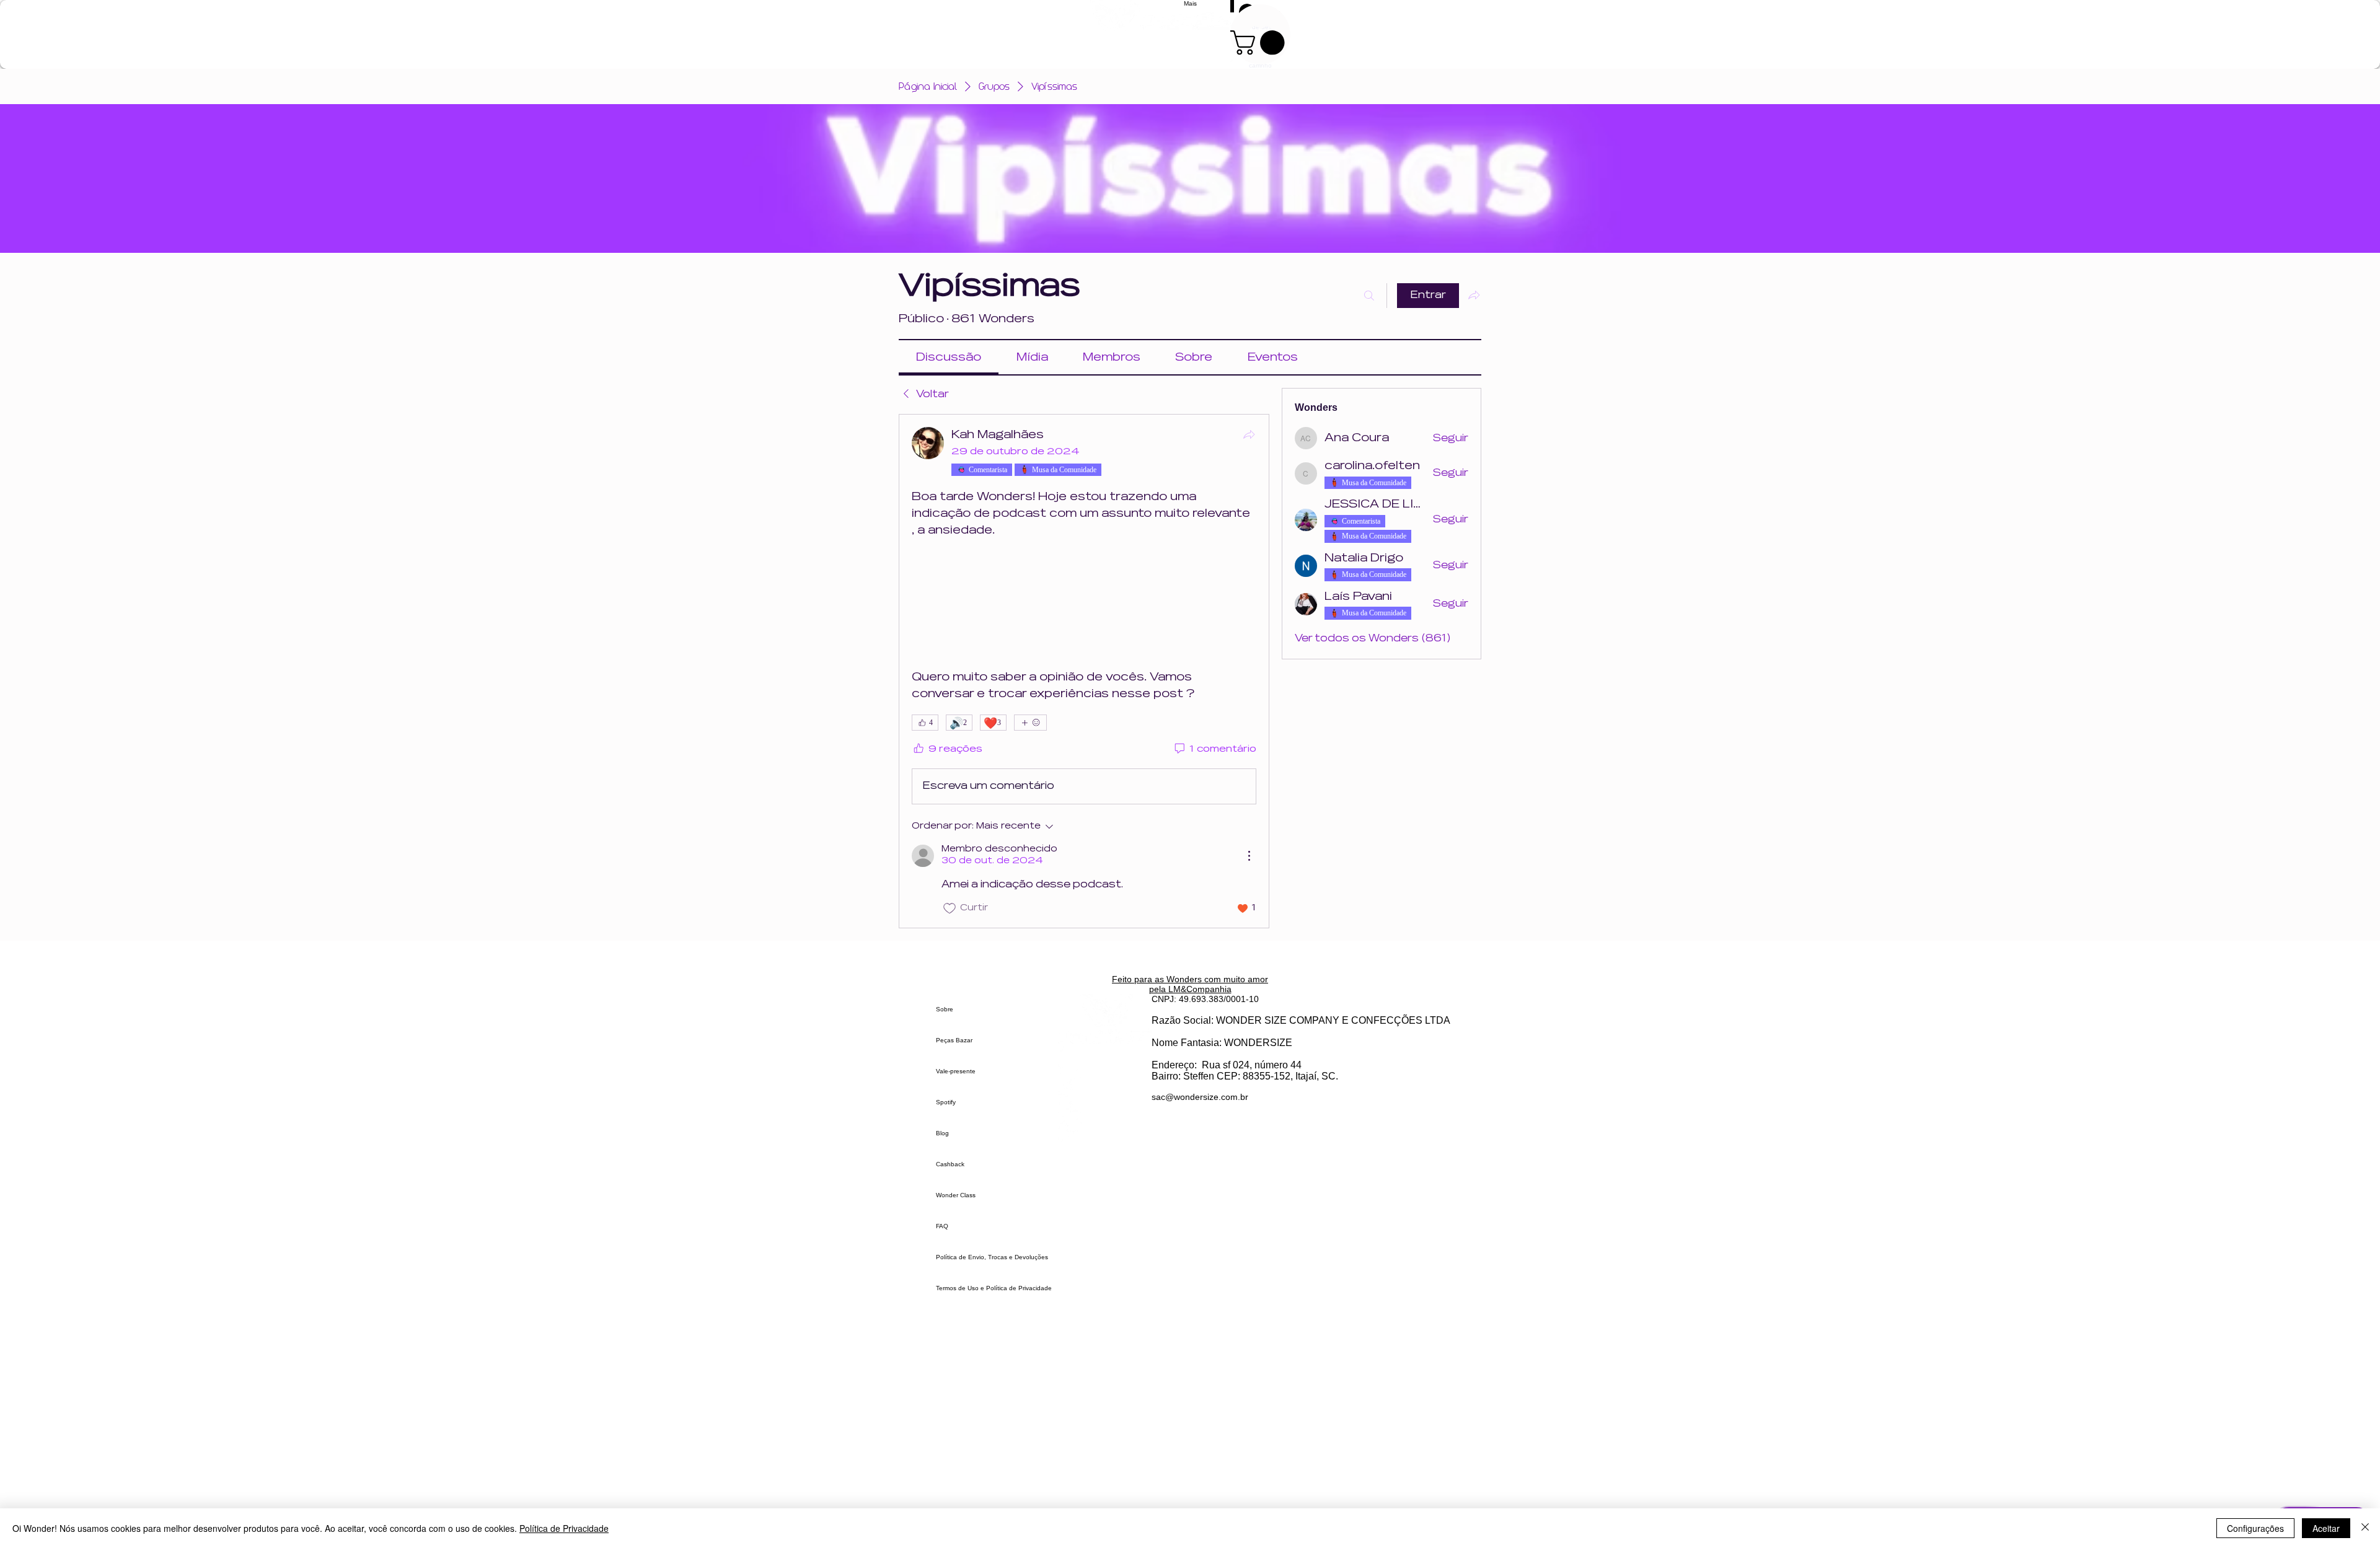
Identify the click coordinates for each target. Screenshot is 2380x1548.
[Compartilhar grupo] (1474, 295)
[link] (949, 357)
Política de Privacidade (564, 1528)
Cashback (950, 1164)
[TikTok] (1105, 1083)
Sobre (945, 1009)
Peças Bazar (954, 1040)
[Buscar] (1369, 296)
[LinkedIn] (1105, 1131)
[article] (1084, 671)
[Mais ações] (1249, 856)
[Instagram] (1105, 1059)
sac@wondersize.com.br (1200, 1097)
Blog (942, 1133)
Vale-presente (956, 1071)
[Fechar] (2365, 1528)
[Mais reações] (1030, 723)
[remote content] (1084, 604)
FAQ (942, 1226)
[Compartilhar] (1249, 434)
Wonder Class (956, 1195)
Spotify (946, 1102)
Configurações (2255, 1528)
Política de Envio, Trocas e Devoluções (992, 1257)
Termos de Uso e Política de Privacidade (994, 1288)
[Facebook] (1105, 1107)
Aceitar (2326, 1528)
